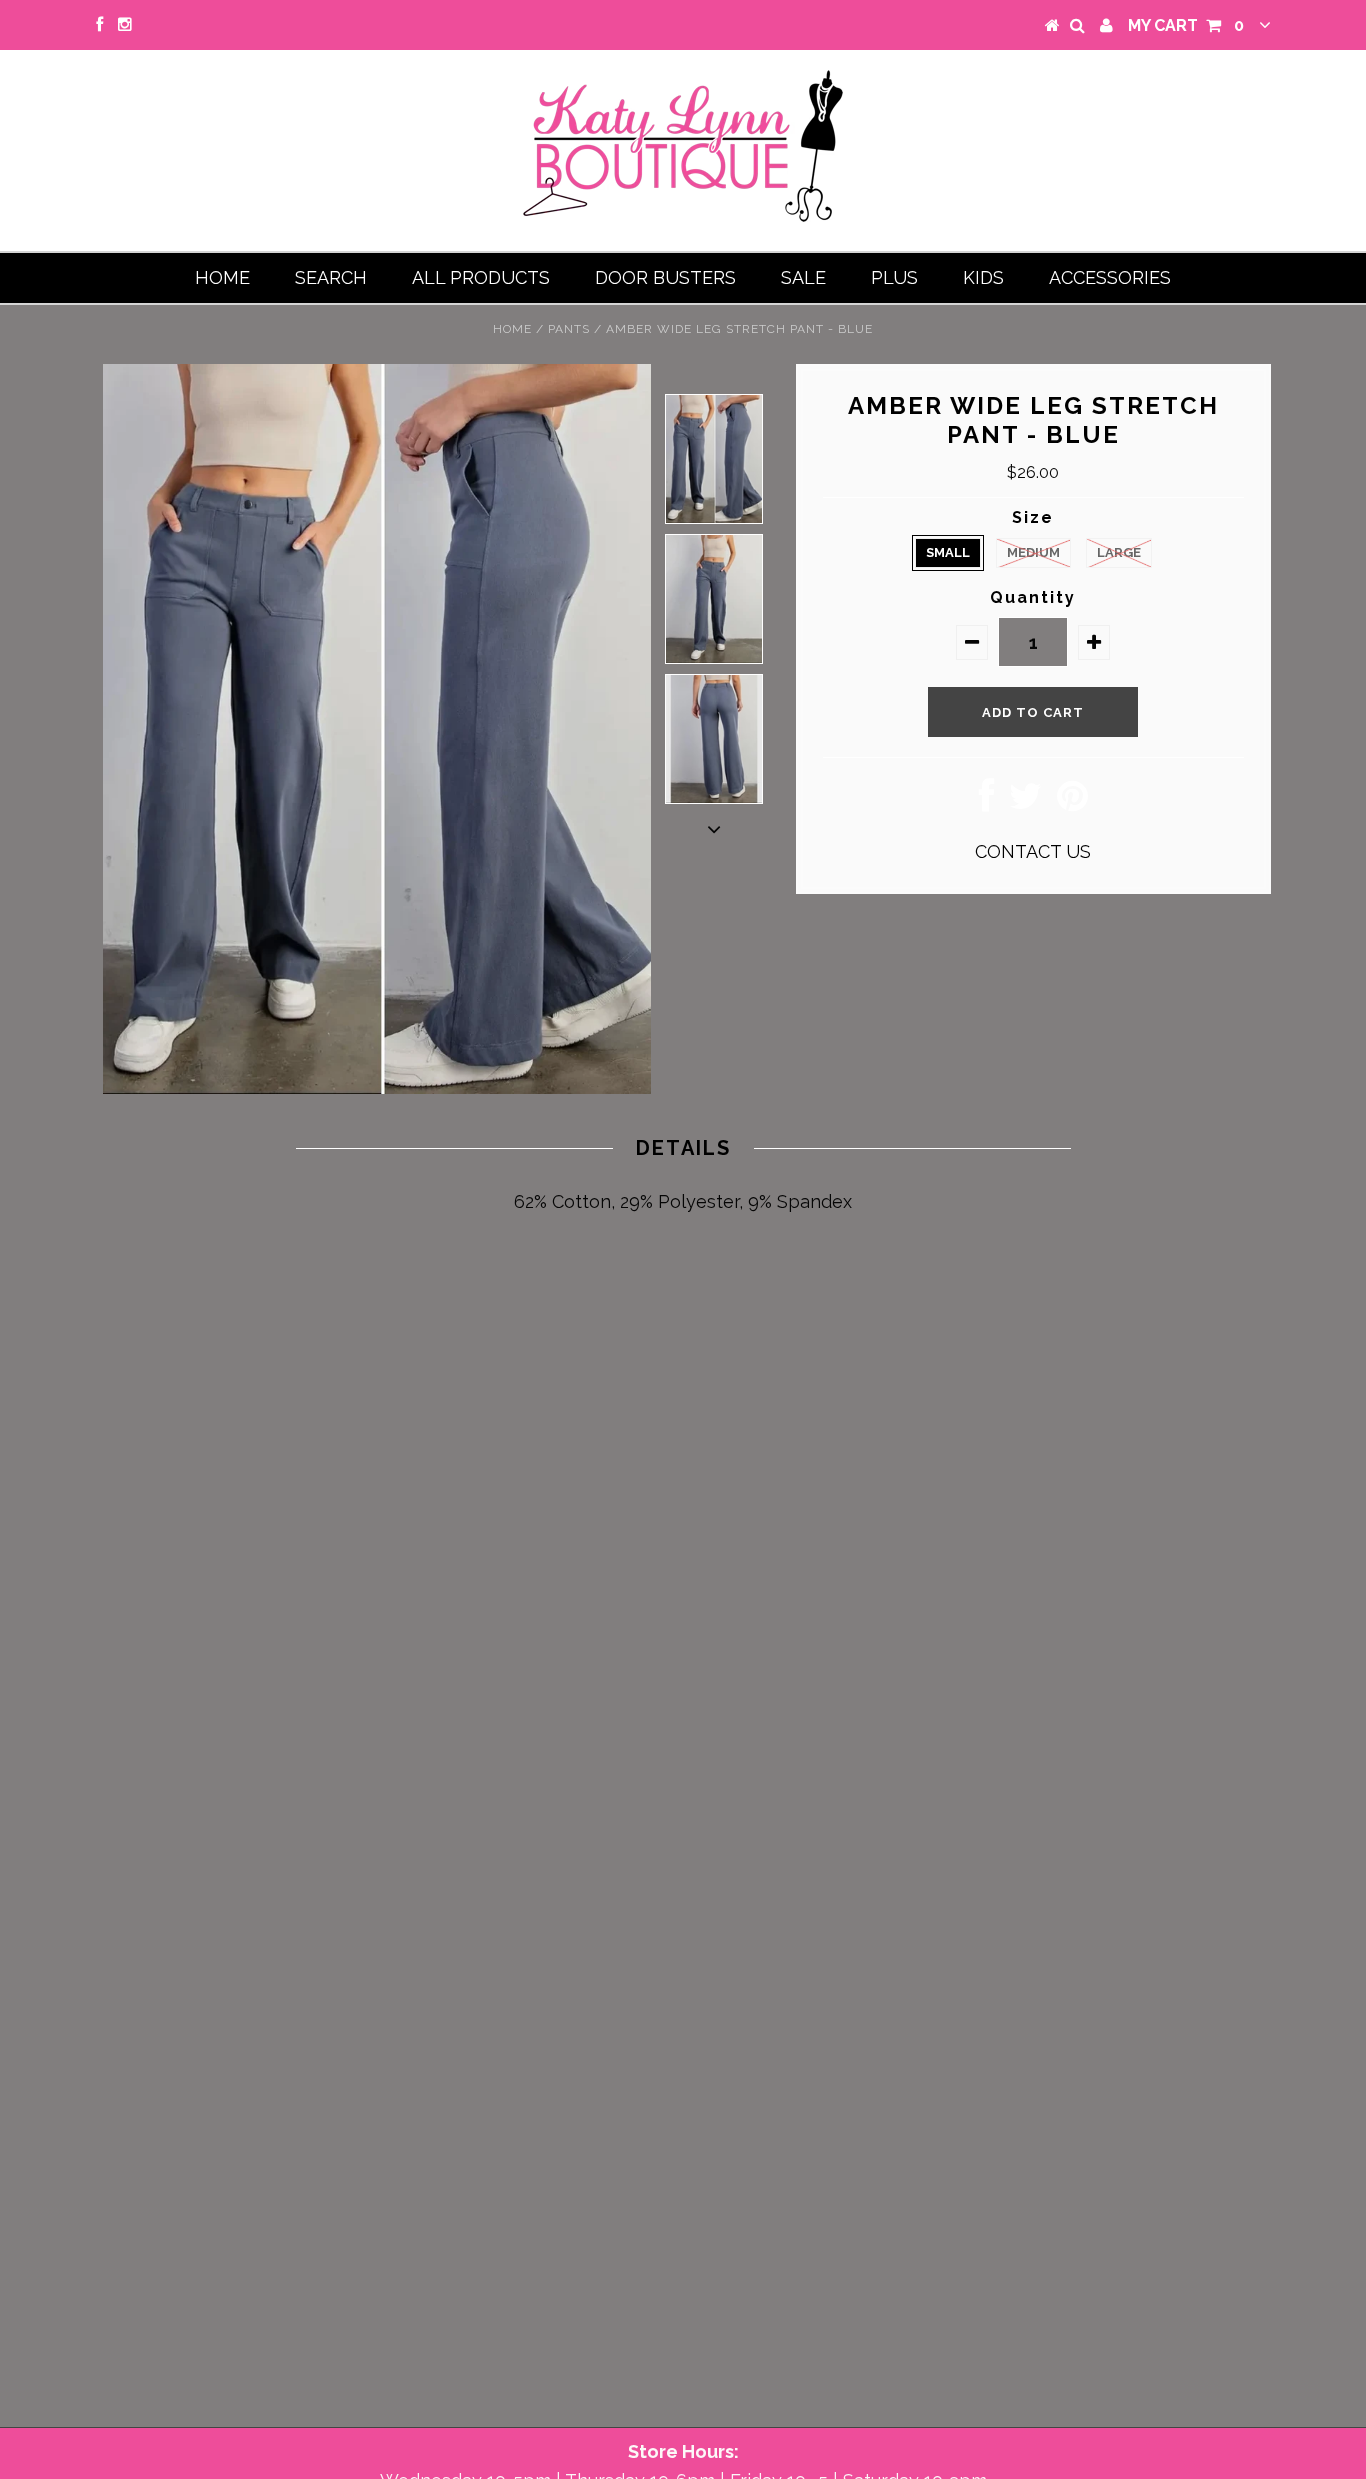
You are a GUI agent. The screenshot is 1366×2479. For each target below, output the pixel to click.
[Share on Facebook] (986, 802)
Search (331, 277)
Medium (1033, 552)
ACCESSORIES (1110, 277)
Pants (569, 329)
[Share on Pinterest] (1072, 802)
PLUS (894, 277)
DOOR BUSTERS (665, 277)
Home (222, 277)
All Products (481, 277)
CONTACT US (1033, 851)
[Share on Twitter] (1025, 802)
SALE (803, 277)
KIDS (983, 277)
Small (948, 552)
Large (1119, 552)
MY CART (1186, 25)
